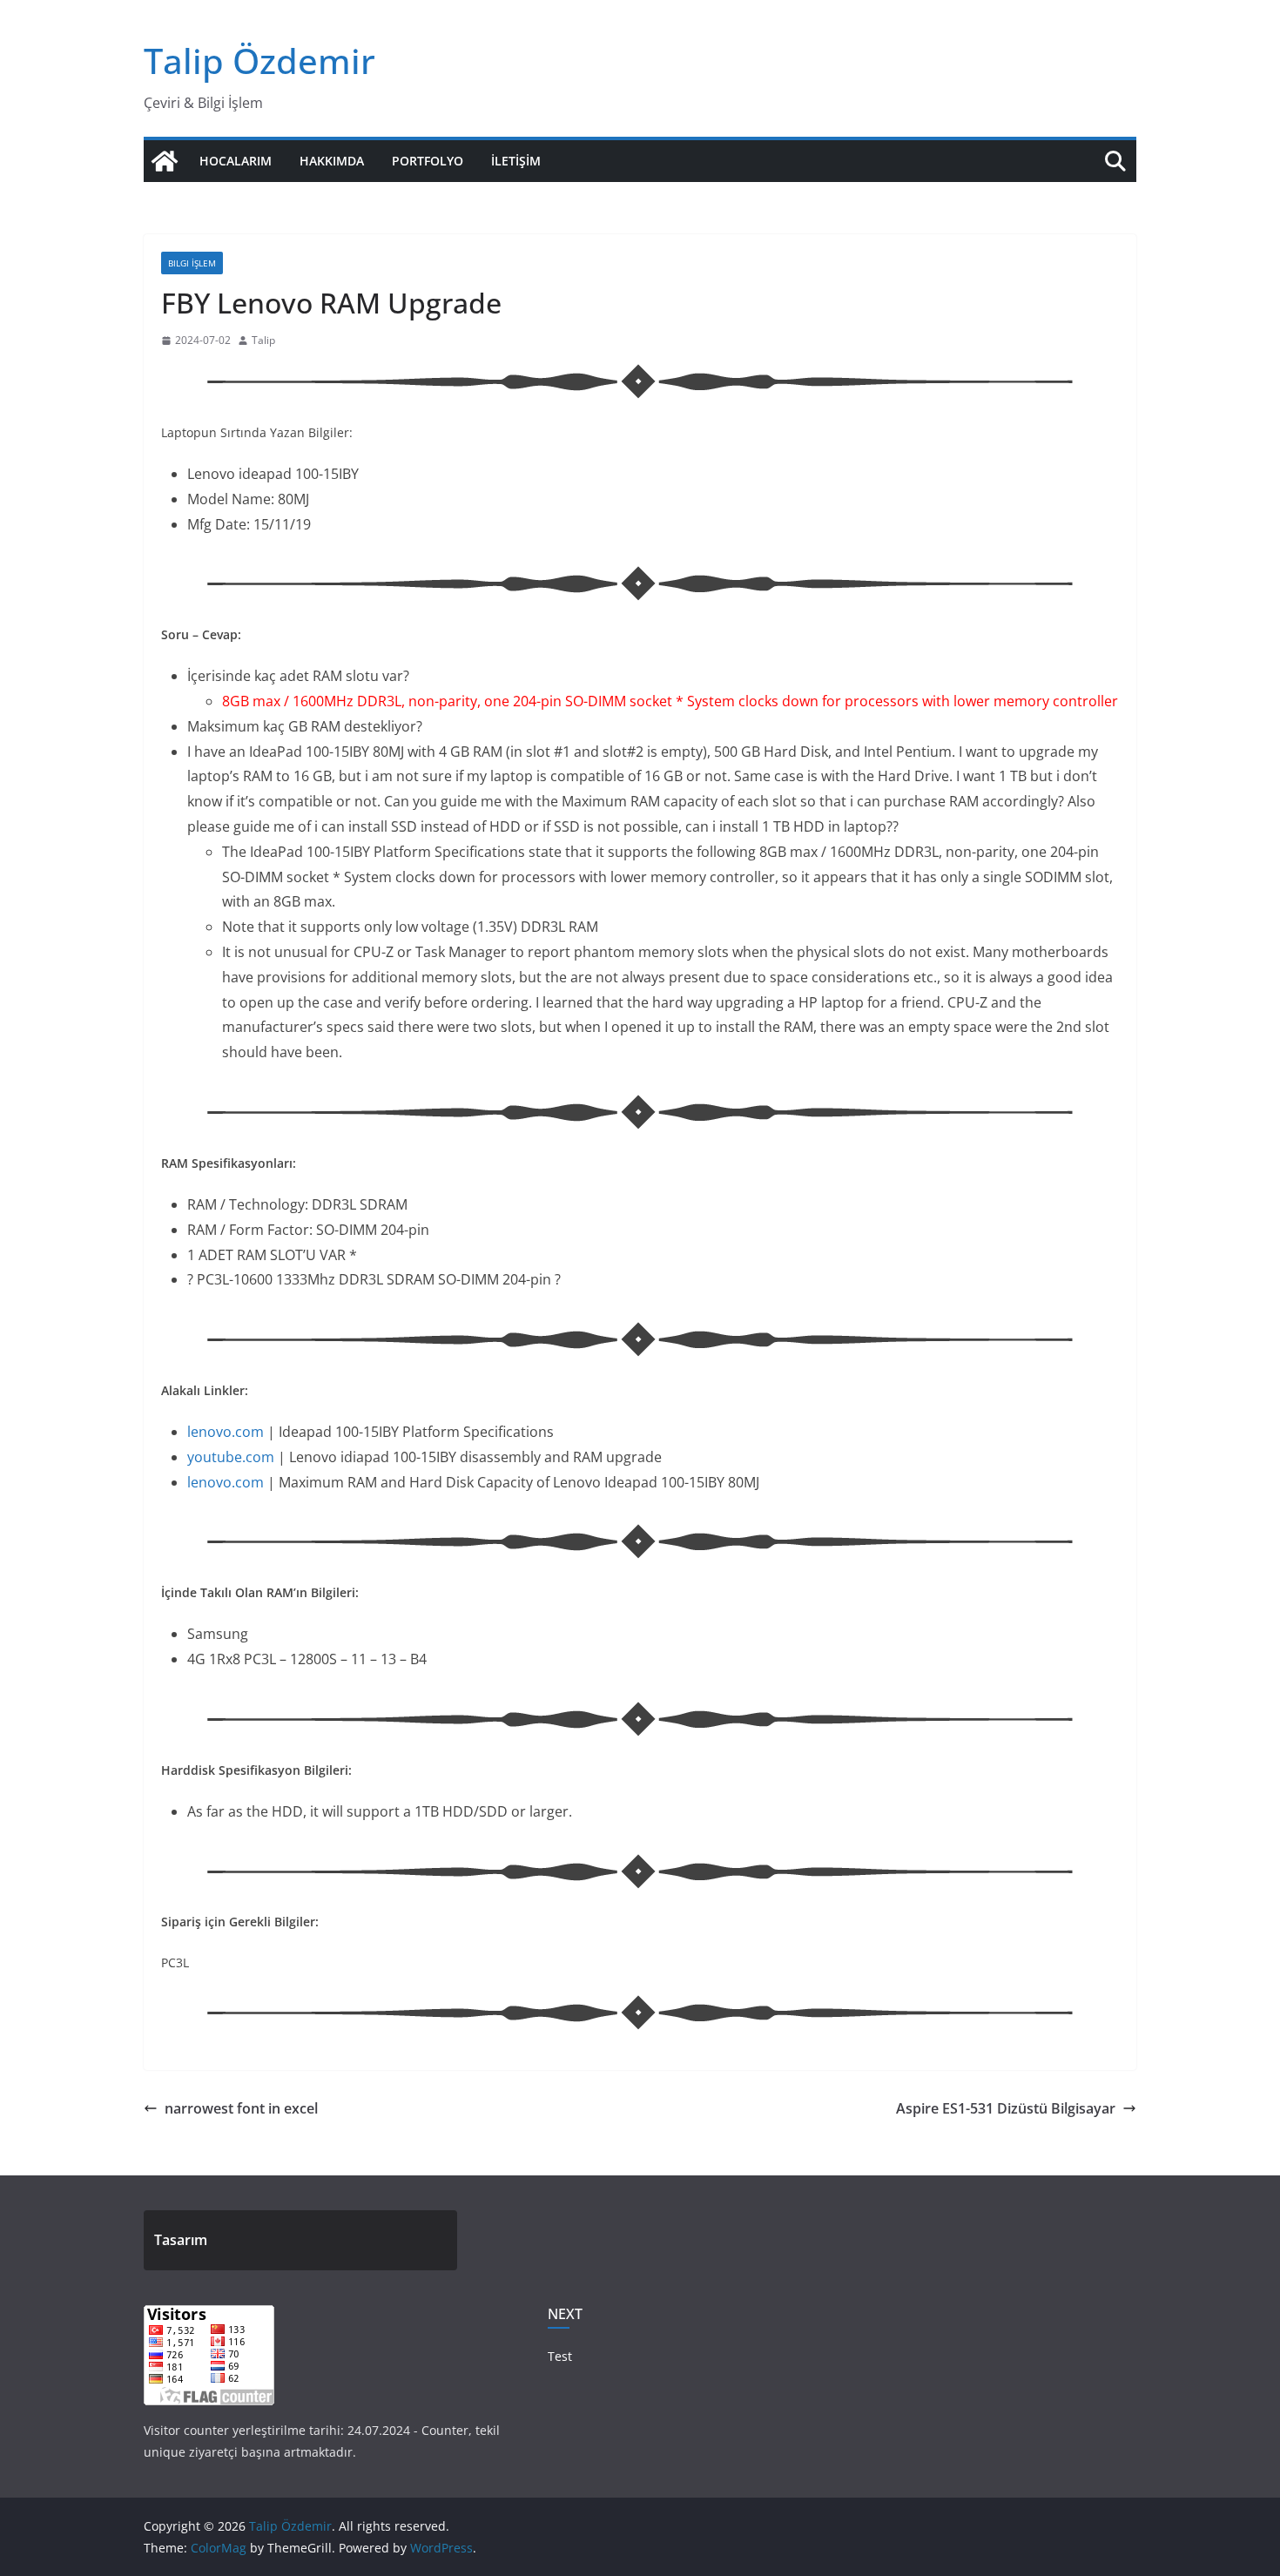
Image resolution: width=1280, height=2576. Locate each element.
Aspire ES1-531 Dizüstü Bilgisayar (1006, 2108)
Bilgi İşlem (192, 263)
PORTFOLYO (428, 161)
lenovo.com (226, 1432)
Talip (263, 340)
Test (560, 2356)
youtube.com (231, 1457)
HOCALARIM (236, 161)
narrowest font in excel (241, 2108)
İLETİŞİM (516, 161)
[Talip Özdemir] (165, 161)
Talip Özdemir (259, 61)
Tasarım (181, 2240)
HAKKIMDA (332, 161)
